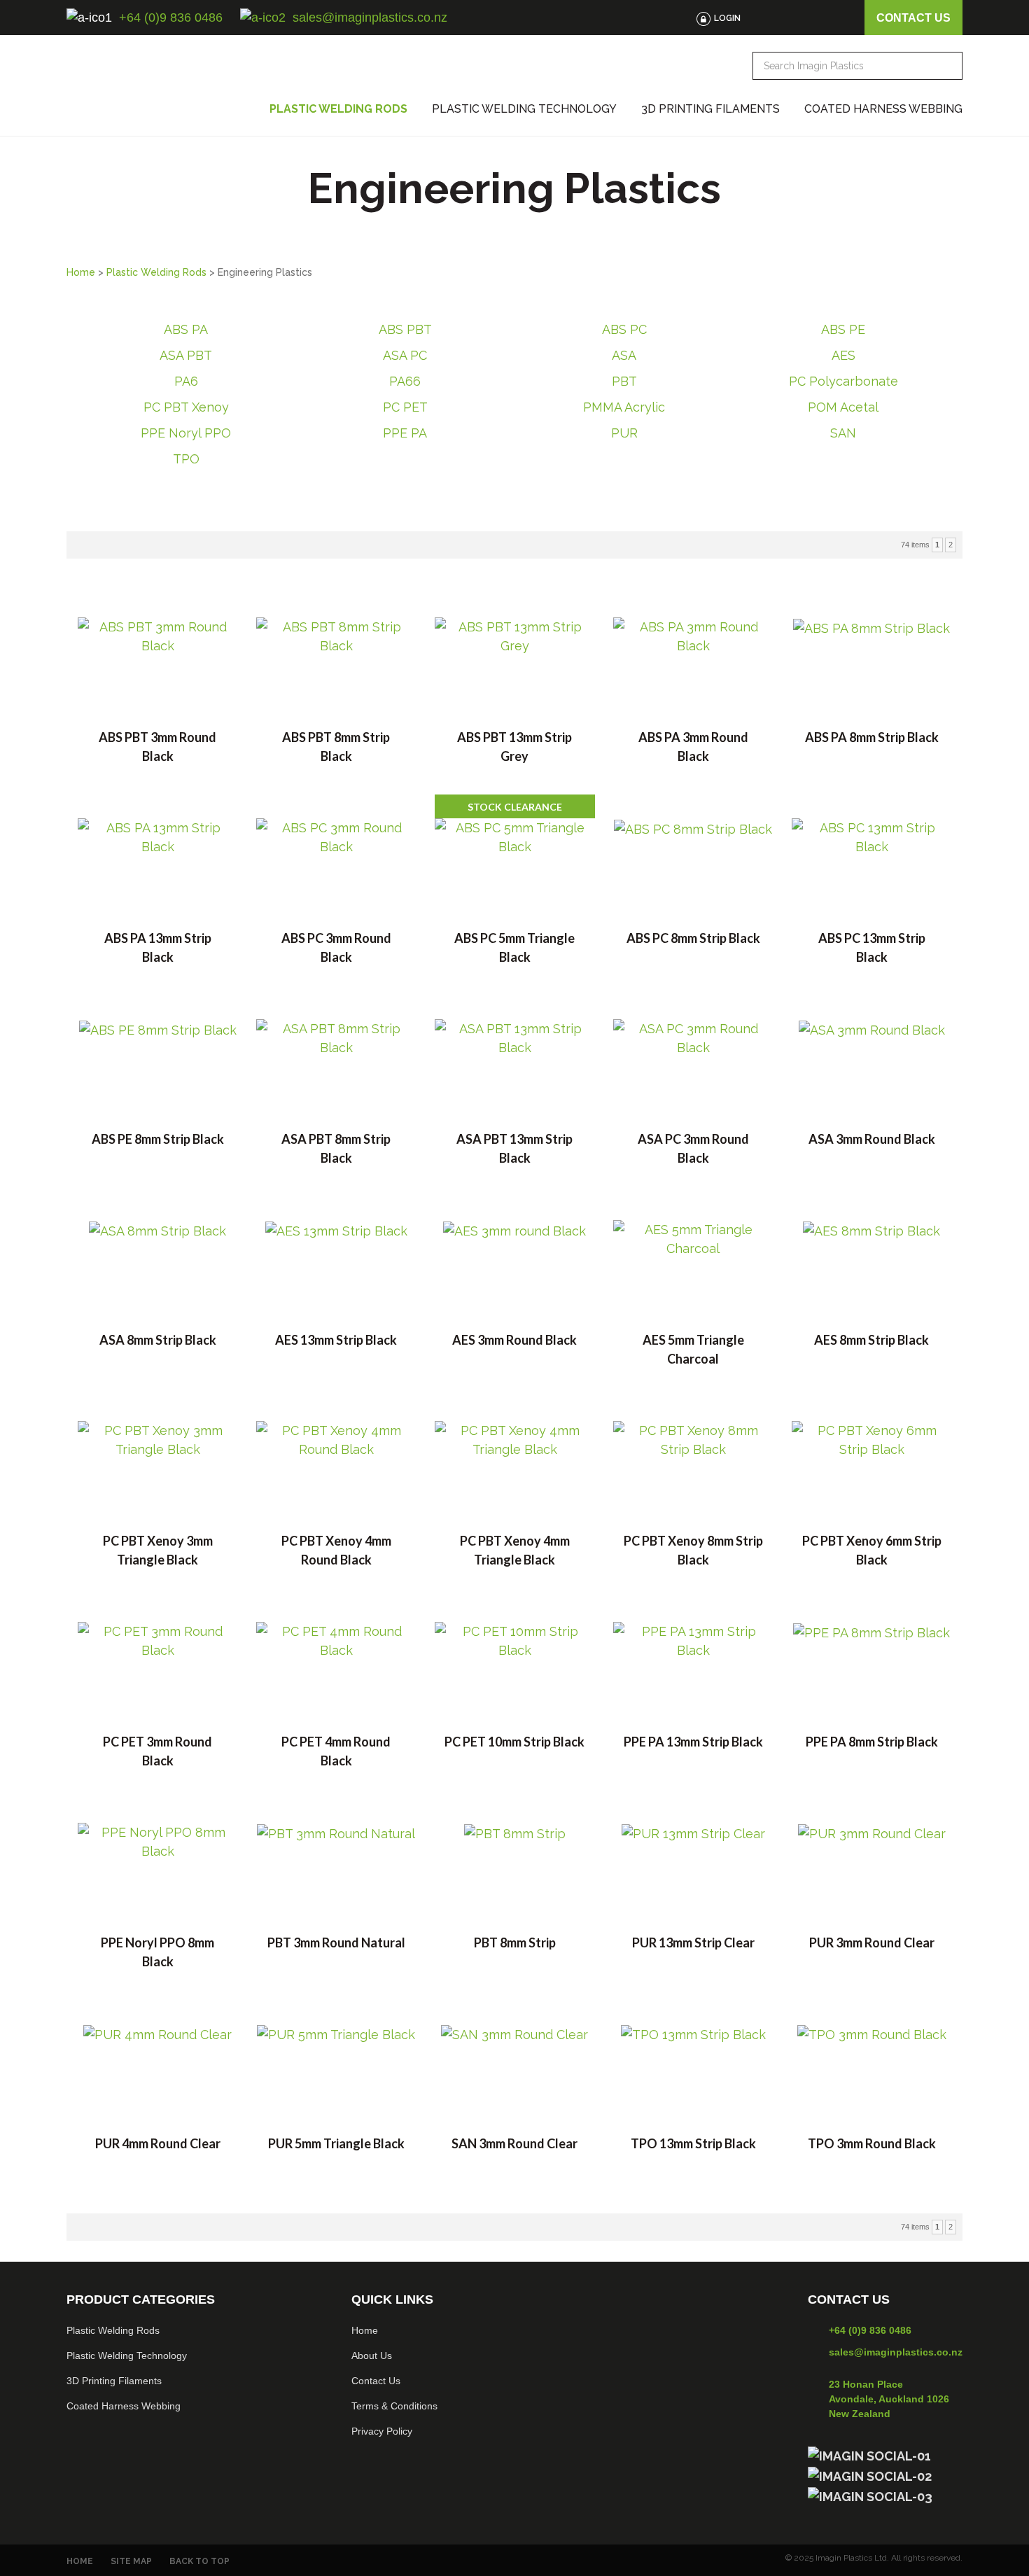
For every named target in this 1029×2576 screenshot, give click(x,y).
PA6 (186, 381)
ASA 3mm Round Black (872, 1139)
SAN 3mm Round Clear (514, 2143)
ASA (624, 355)
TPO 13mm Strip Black (693, 2143)
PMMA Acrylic (624, 407)
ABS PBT (405, 329)
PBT (624, 381)
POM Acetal (843, 407)
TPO (186, 459)
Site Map (131, 2561)
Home (81, 272)
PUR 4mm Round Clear (158, 2143)
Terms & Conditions (394, 2406)
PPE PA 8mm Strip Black (872, 1742)
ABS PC (624, 329)
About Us (372, 2355)
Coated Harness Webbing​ (124, 2406)
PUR (624, 433)
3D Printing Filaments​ (114, 2381)
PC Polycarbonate (843, 381)
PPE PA (405, 433)
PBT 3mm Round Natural (336, 1942)
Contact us (913, 18)
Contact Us (376, 2381)
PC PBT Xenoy (186, 407)
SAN (843, 433)
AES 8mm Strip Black (871, 1340)
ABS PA (186, 329)
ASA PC (405, 355)
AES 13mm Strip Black (336, 1340)
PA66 (405, 381)
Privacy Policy (382, 2431)
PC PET (405, 407)
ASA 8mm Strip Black (158, 1340)
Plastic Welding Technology (524, 109)
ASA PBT (186, 355)
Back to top (199, 2561)
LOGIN (727, 18)
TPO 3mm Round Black (872, 2143)
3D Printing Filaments (710, 109)
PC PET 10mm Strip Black (514, 1742)
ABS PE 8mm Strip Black (158, 1139)
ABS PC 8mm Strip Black (693, 938)
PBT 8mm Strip (515, 1942)
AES (843, 355)
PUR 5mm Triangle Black (336, 2143)
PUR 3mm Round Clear (872, 1942)
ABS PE (843, 329)
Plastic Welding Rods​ (113, 2330)
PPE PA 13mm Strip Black (693, 1742)
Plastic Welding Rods (338, 109)
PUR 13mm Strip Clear (693, 1942)
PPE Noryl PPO (186, 433)
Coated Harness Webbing (883, 109)
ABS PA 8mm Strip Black (872, 737)
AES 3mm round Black (514, 1340)
